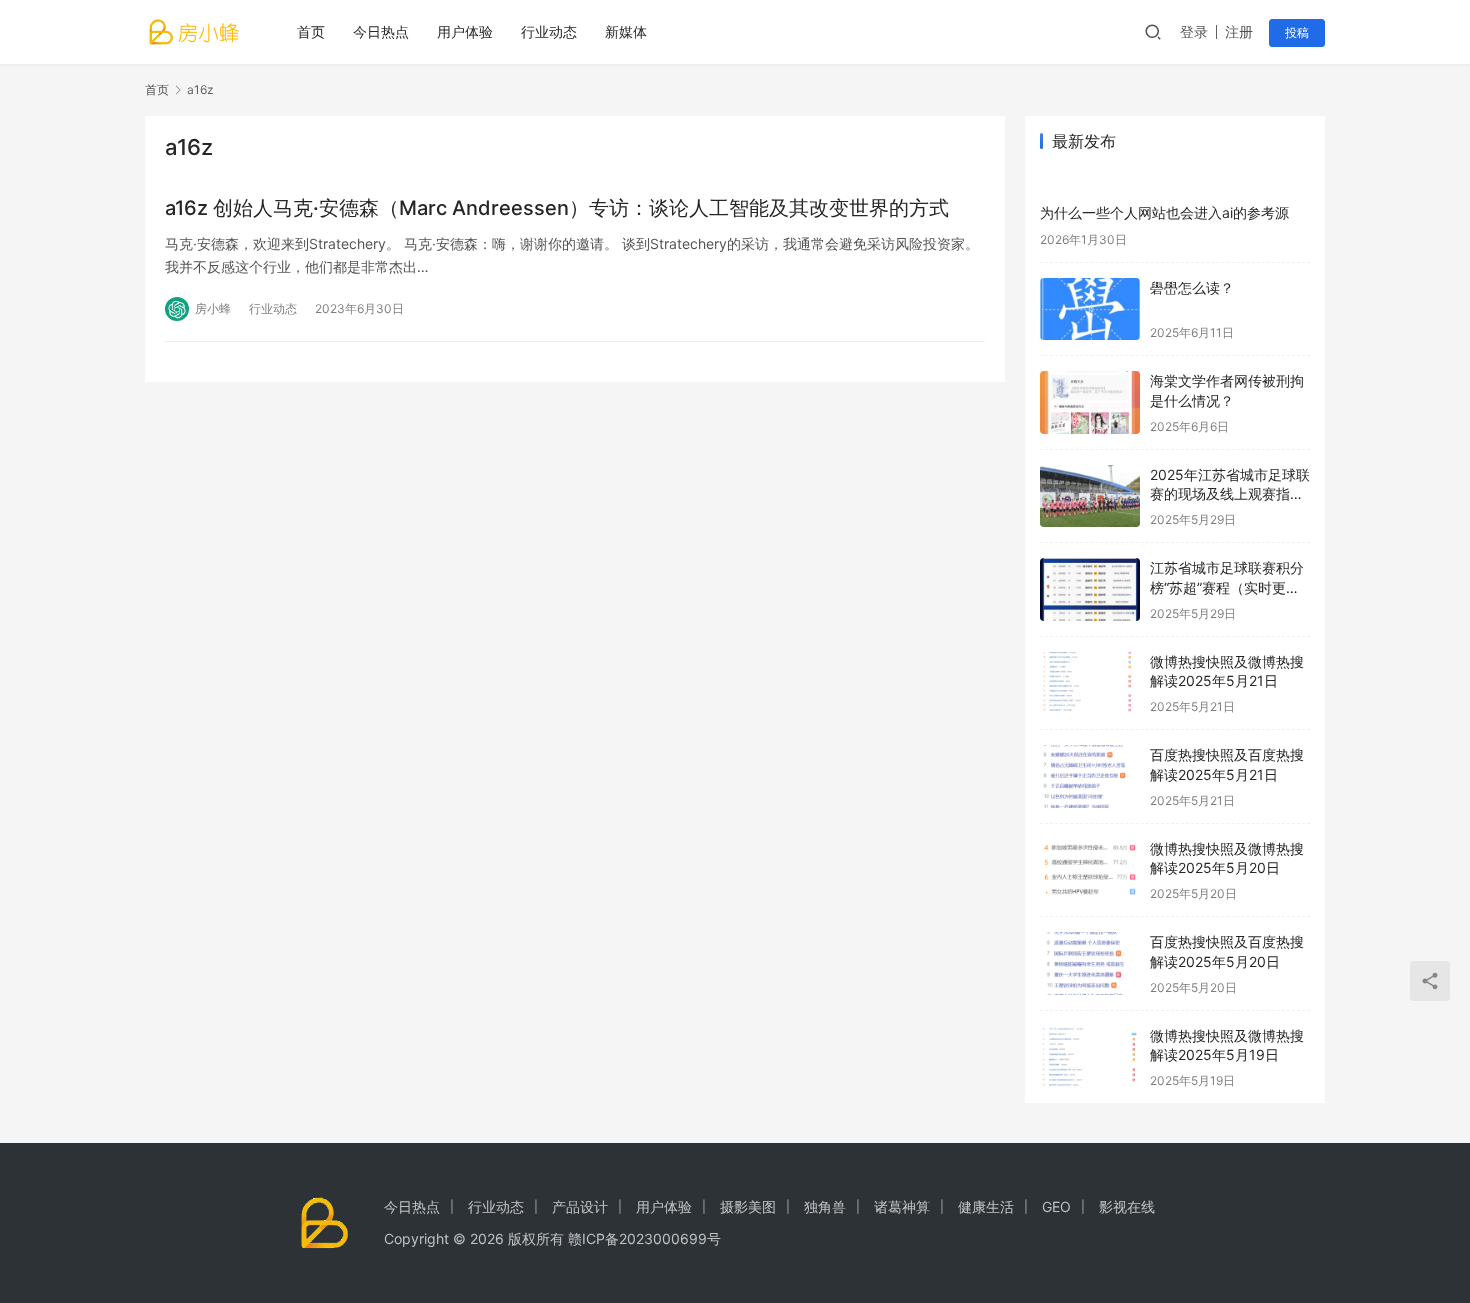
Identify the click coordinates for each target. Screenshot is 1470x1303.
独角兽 (825, 1206)
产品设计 (580, 1206)
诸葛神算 (902, 1206)
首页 (311, 31)
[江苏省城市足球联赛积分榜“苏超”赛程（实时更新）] (1090, 589)
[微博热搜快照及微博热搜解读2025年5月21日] (1090, 683)
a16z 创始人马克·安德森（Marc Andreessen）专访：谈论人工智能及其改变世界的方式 (557, 208)
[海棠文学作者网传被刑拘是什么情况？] (1090, 402)
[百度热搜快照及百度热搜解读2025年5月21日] (1090, 776)
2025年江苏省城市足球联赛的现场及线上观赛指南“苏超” (1230, 494)
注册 (1239, 31)
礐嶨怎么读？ (1192, 287)
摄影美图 (748, 1206)
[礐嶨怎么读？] (1090, 309)
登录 (1194, 31)
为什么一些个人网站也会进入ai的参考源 (1164, 212)
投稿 (1297, 32)
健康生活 (986, 1206)
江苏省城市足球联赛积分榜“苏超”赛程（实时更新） (1227, 587)
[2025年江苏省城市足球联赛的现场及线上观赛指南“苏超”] (1090, 496)
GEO (1056, 1206)
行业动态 (549, 31)
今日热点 (381, 31)
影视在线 (1127, 1206)
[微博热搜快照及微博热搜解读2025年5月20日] (1090, 870)
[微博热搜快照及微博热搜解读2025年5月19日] (1090, 1057)
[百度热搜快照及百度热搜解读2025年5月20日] (1090, 963)
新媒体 (626, 31)
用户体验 (465, 31)
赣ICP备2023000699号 (644, 1238)
